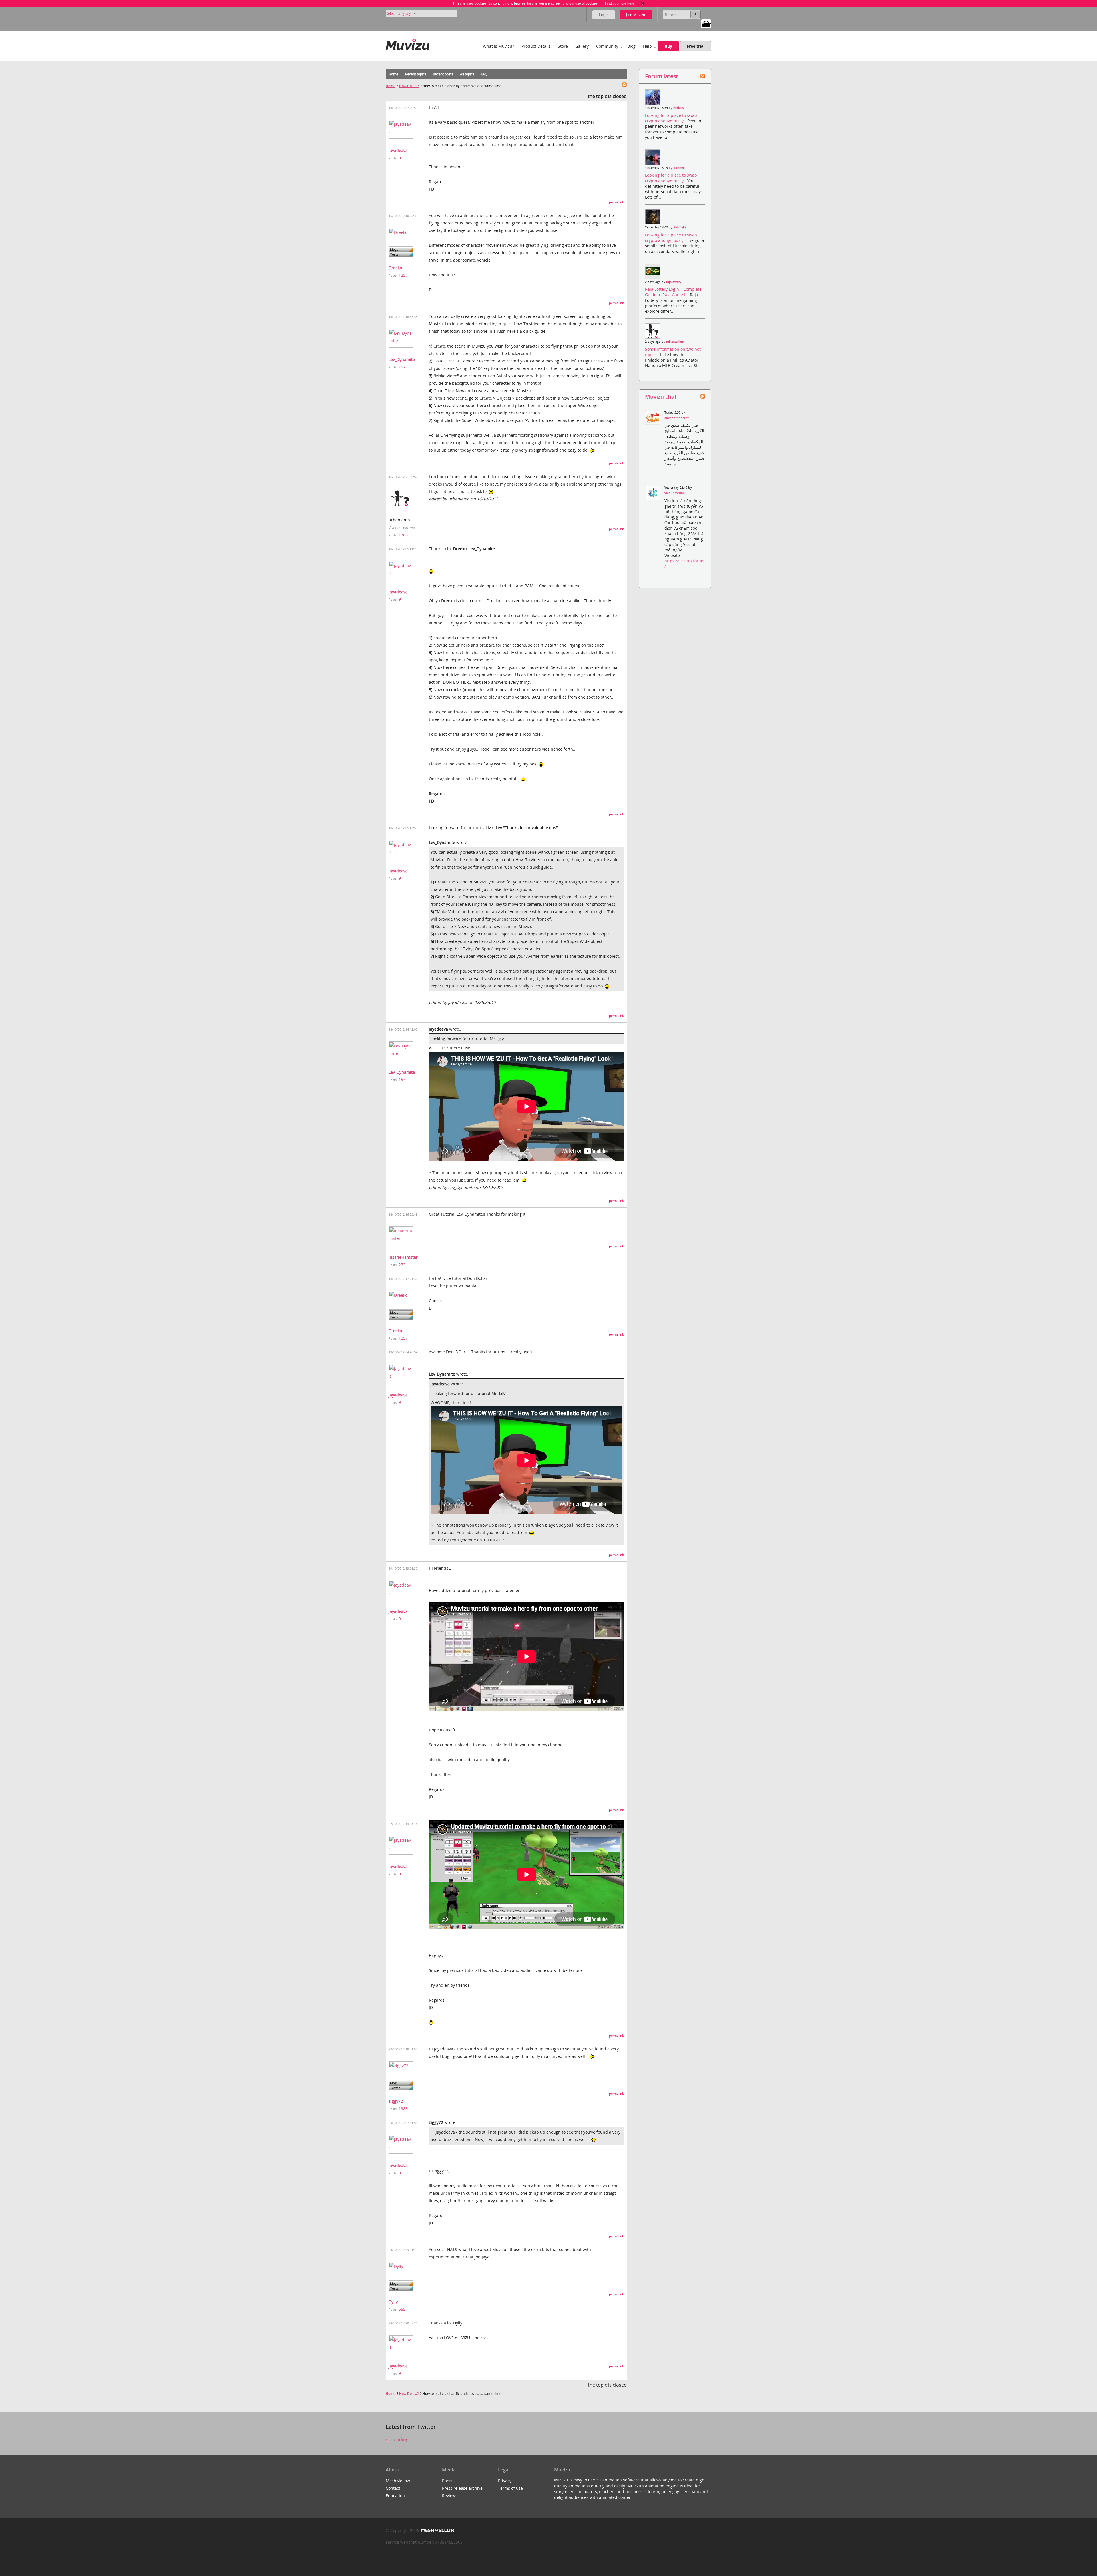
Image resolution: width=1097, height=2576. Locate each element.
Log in (604, 15)
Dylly (393, 2302)
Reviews (450, 2496)
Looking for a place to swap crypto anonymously (671, 118)
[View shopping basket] (706, 23)
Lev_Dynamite (402, 359)
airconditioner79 (677, 418)
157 (402, 367)
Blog (631, 46)
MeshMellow (398, 2481)
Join (636, 15)
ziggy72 (396, 2101)
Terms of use (510, 2488)
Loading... (401, 2439)
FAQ (484, 74)
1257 (403, 275)
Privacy (505, 2481)
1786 (403, 535)
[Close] (643, 3)
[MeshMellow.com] (437, 2530)
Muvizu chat (661, 397)
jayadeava (398, 150)
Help (647, 46)
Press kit (450, 2481)
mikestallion (675, 342)
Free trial (696, 46)
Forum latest (661, 76)
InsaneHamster (403, 1257)
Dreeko (395, 268)
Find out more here (620, 3)
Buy (668, 46)
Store (563, 46)
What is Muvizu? (498, 46)
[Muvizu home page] (408, 43)
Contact (393, 2488)
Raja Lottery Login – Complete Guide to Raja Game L (673, 292)
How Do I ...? (409, 86)
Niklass (678, 108)
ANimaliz (680, 227)
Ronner (679, 168)
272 (402, 1265)
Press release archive (462, 2488)
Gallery (582, 46)
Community (607, 46)
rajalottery (674, 282)
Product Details (536, 46)
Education (395, 2496)
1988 (403, 2109)
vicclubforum (674, 493)
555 (402, 2309)
